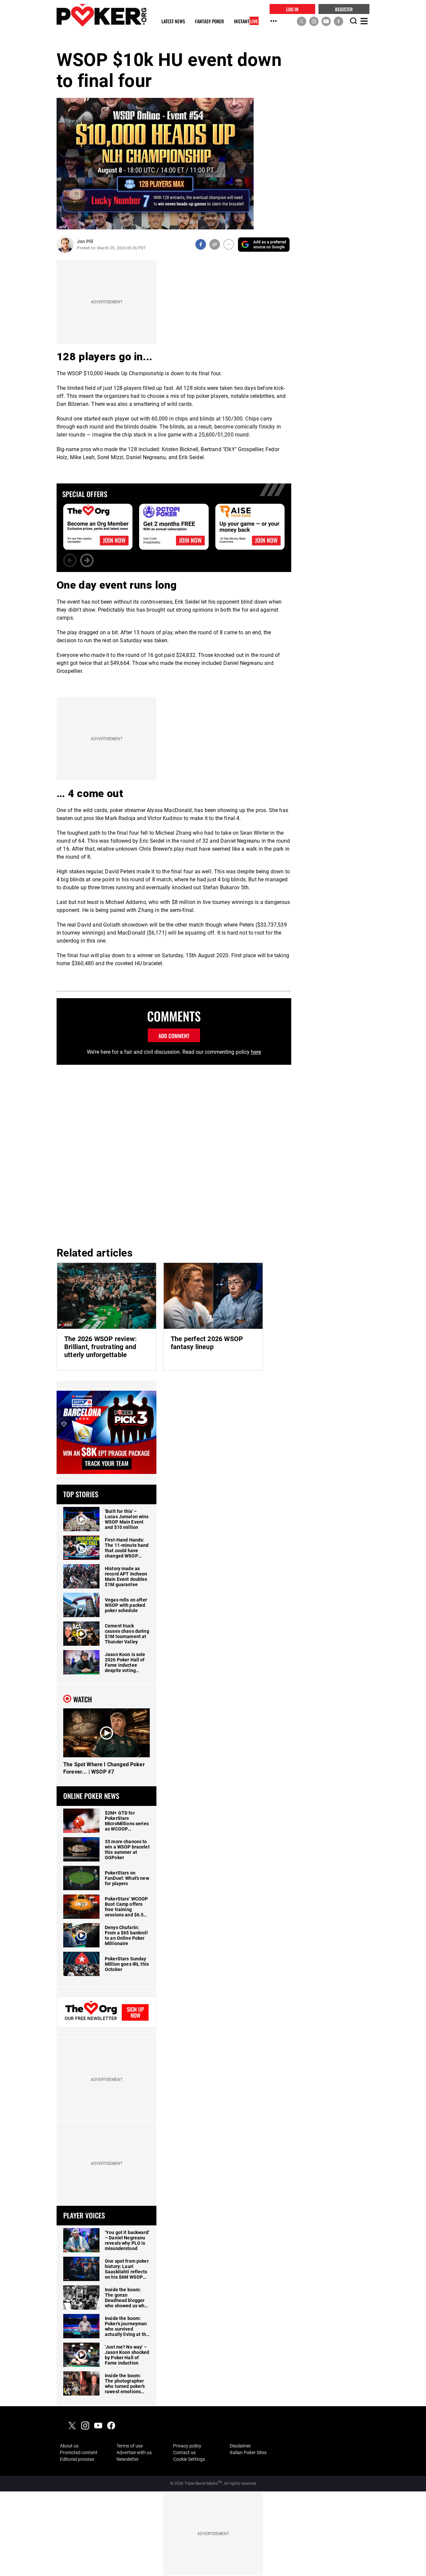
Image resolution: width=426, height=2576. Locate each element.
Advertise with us (134, 2452)
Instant (246, 21)
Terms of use (130, 2446)
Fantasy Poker (210, 21)
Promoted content (79, 2452)
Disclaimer (240, 2446)
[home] (102, 15)
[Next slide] (87, 560)
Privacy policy (187, 2446)
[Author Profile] (65, 245)
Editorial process (77, 2459)
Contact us (184, 2452)
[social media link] (302, 21)
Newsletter (128, 2459)
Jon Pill (85, 241)
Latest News (173, 21)
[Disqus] (174, 1155)
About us (69, 2446)
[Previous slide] (70, 560)
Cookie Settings (189, 2459)
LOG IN (292, 9)
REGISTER (344, 9)
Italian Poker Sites (248, 2452)
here (256, 1052)
